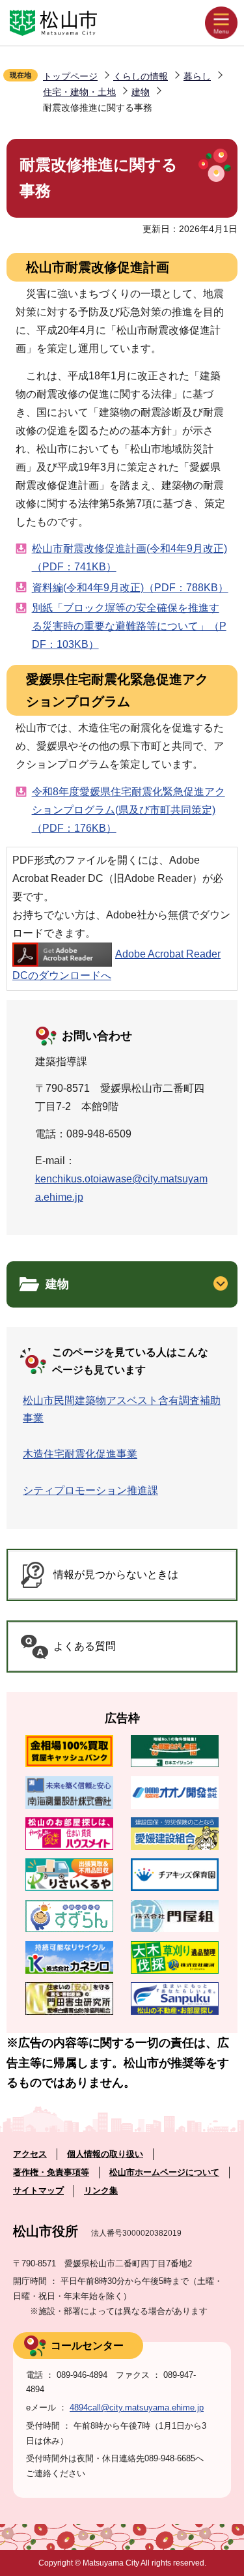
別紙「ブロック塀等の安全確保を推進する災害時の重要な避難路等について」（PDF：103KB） (129, 626)
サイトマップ (38, 2190)
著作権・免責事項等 (51, 2172)
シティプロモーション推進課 (90, 1490)
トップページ (70, 76)
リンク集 (101, 2190)
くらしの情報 (141, 76)
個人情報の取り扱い (105, 2154)
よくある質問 (85, 1646)
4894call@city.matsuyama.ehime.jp (137, 2408)
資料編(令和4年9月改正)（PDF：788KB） (130, 588)
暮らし (197, 76)
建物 (141, 92)
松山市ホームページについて (164, 2172)
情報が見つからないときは (116, 1574)
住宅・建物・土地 (79, 92)
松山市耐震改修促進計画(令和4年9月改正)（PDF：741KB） (129, 558)
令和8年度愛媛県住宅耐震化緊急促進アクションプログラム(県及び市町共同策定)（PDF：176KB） (129, 810)
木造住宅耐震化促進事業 (80, 1454)
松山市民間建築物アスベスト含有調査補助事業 (122, 1409)
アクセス (30, 2154)
